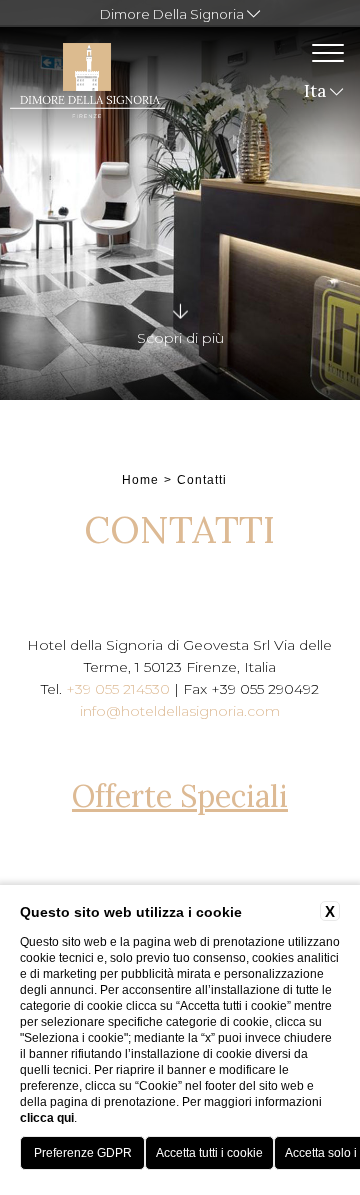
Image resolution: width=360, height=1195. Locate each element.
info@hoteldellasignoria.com (180, 711)
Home (140, 480)
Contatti (202, 480)
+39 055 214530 (118, 689)
